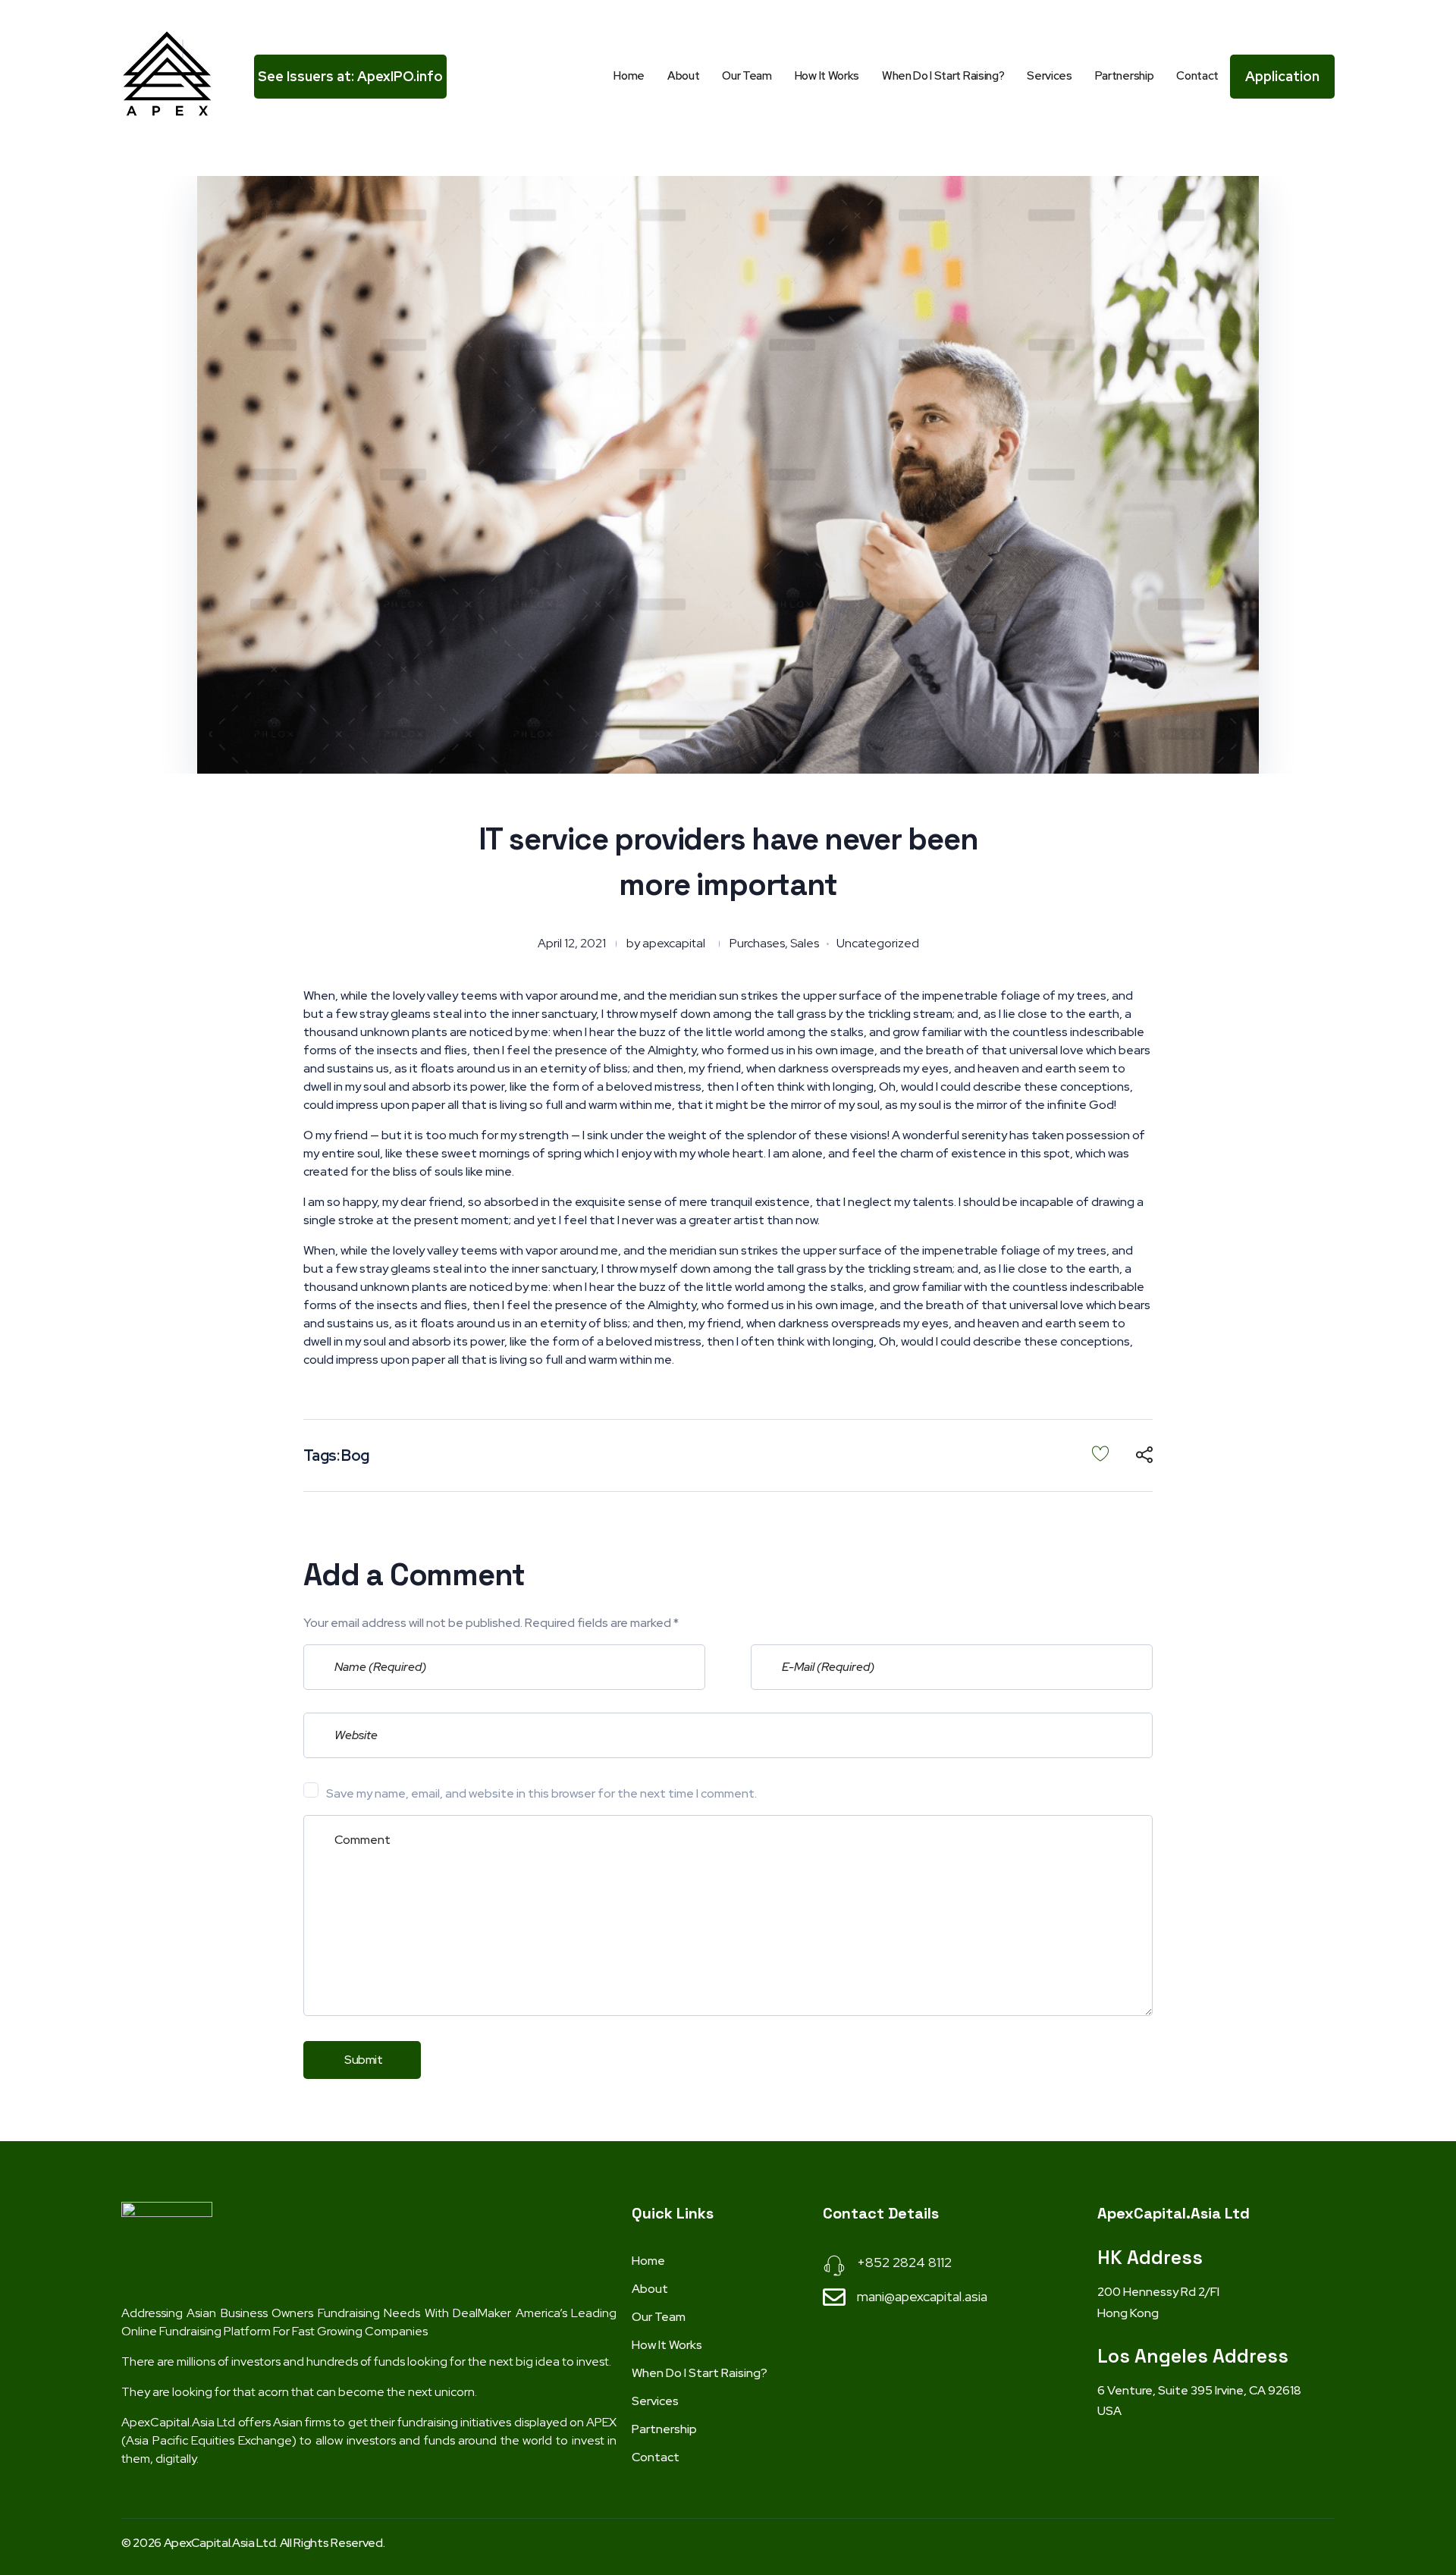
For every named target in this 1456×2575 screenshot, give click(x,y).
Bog (355, 1456)
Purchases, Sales (774, 943)
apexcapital (674, 943)
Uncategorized (878, 943)
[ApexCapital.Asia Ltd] (167, 74)
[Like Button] (1100, 1453)
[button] (350, 77)
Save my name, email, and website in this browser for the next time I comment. (541, 1793)
